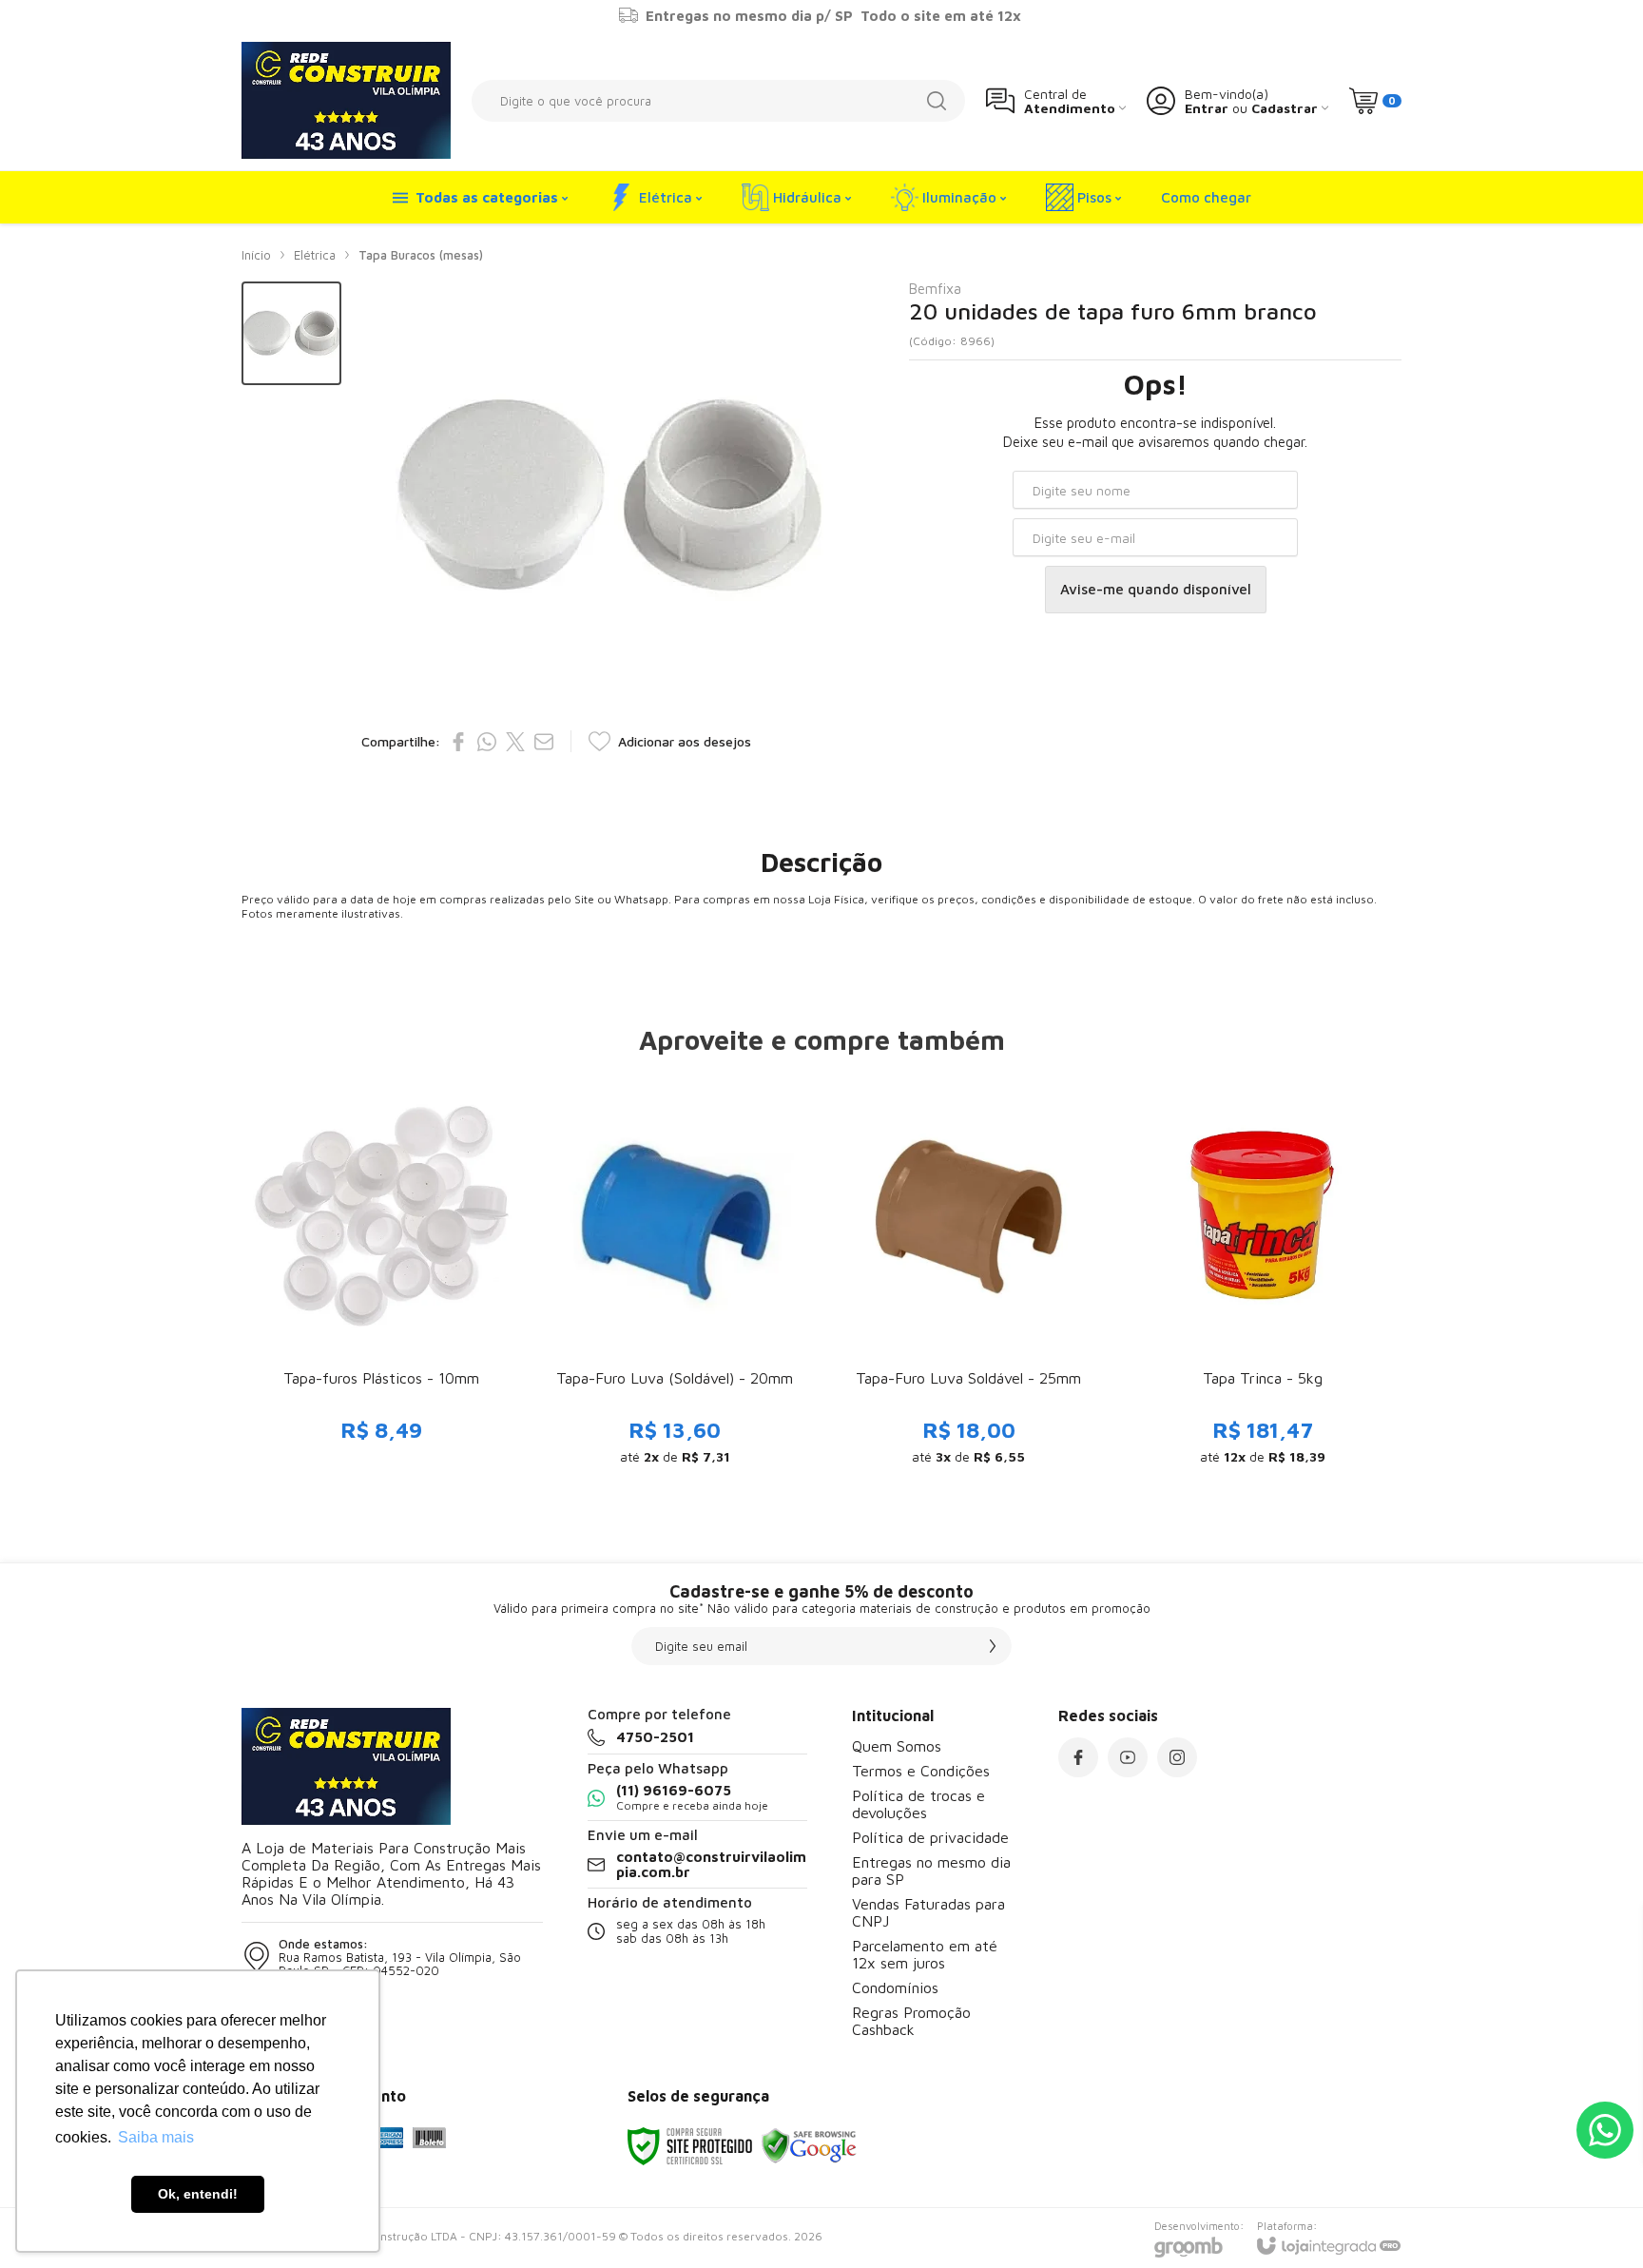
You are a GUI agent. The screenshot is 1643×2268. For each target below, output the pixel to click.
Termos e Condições (921, 1771)
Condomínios (895, 1987)
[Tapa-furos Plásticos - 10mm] (381, 1278)
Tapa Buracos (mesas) (421, 255)
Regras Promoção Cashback (911, 2021)
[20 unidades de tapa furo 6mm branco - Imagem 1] (291, 333)
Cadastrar (1285, 108)
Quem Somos (897, 1746)
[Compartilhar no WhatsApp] (487, 742)
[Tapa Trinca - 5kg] (1262, 1278)
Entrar (1207, 108)
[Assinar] (993, 1646)
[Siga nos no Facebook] (1078, 1757)
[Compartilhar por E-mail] (544, 742)
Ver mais (381, 1338)
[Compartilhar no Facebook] (458, 742)
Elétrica (315, 255)
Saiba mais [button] (156, 2137)
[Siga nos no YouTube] (1128, 1757)
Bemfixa (935, 289)
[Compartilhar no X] (515, 742)
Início (256, 255)
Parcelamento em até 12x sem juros (925, 1954)
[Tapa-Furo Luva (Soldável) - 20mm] (675, 1278)
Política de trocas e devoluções (918, 1804)
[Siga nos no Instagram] (1177, 1757)
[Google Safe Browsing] (809, 2145)
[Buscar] (937, 101)
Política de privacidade (930, 1837)
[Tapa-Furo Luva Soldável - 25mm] (968, 1278)
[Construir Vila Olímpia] (346, 100)
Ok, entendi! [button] (198, 2194)
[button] (291, 333)
